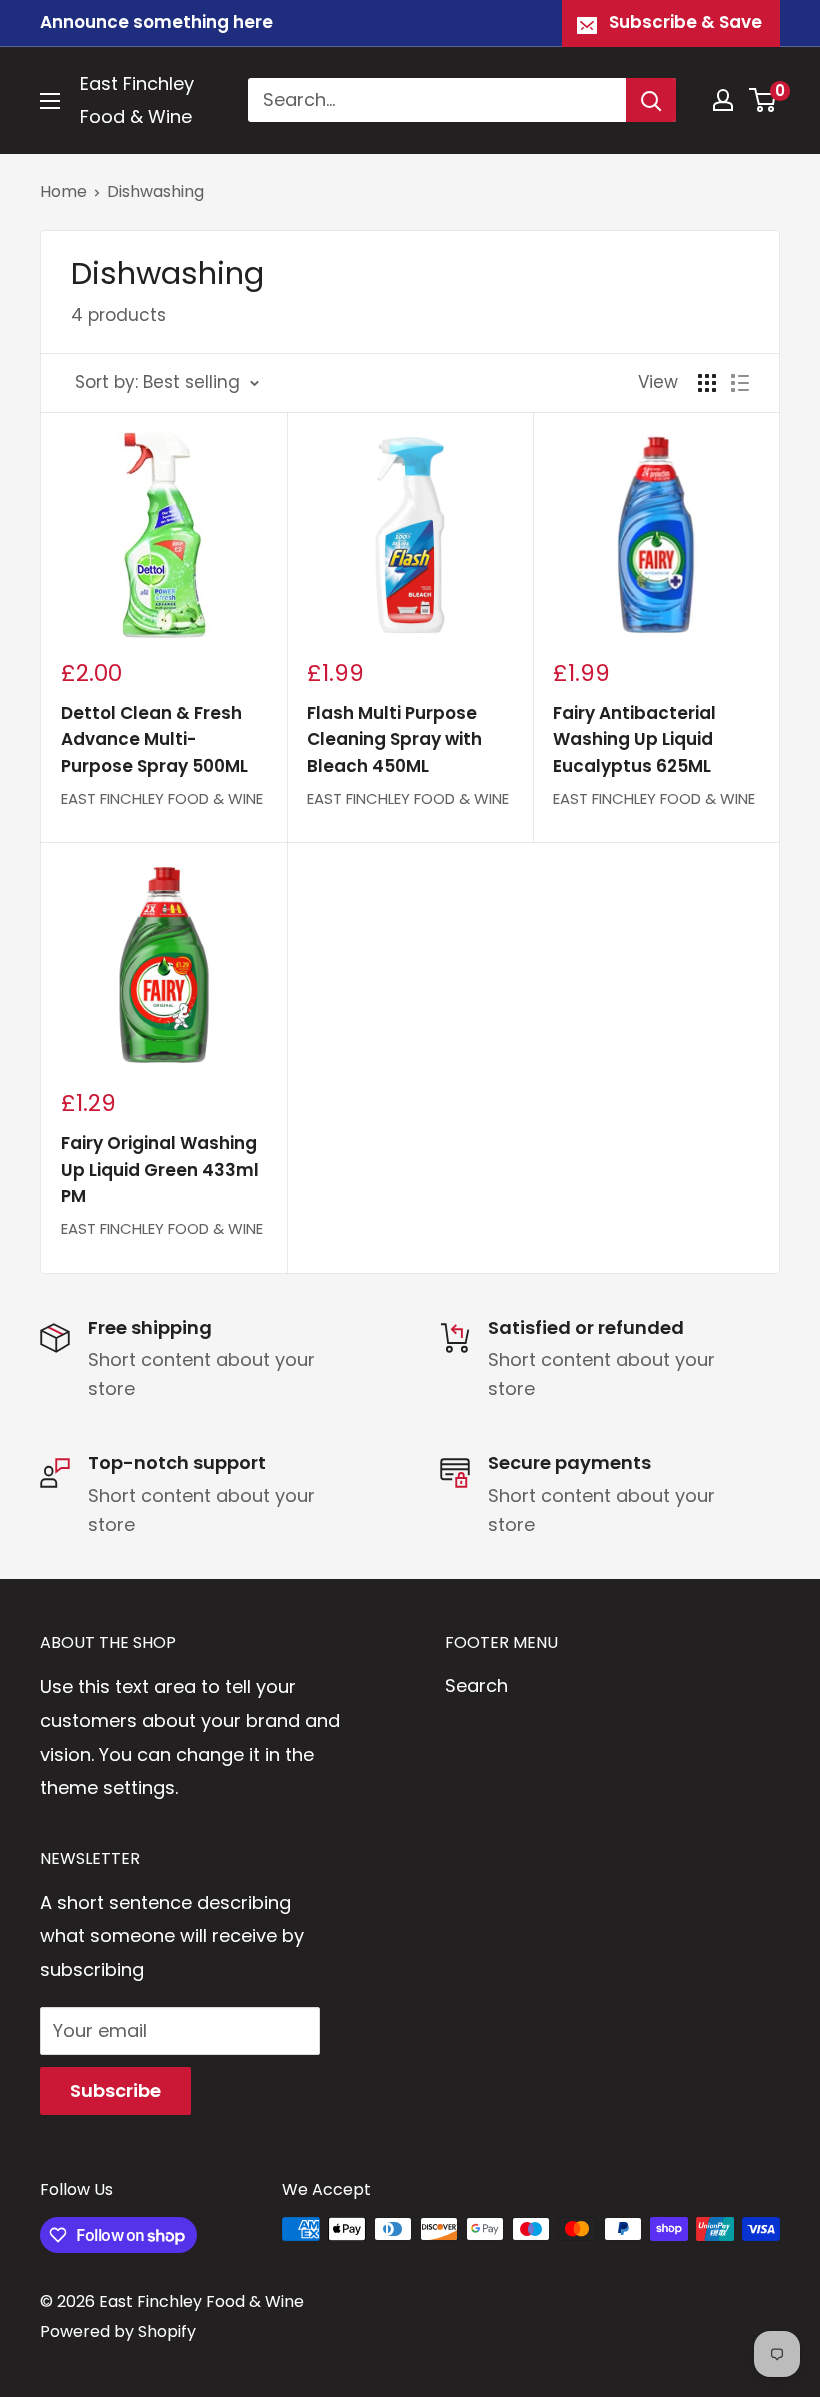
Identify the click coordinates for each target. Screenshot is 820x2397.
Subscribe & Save (685, 22)
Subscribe (115, 2090)
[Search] (651, 100)
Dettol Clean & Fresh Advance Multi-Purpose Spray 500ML (154, 739)
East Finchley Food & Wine (162, 798)
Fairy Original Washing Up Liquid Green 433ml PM (160, 1169)
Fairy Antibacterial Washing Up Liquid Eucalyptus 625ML (634, 739)
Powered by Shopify (118, 2331)
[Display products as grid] (707, 383)
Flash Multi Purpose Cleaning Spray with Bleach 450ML (394, 739)
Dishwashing (155, 191)
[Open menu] (50, 101)
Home (63, 191)
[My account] (723, 100)
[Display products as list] (740, 383)
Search (476, 1685)
